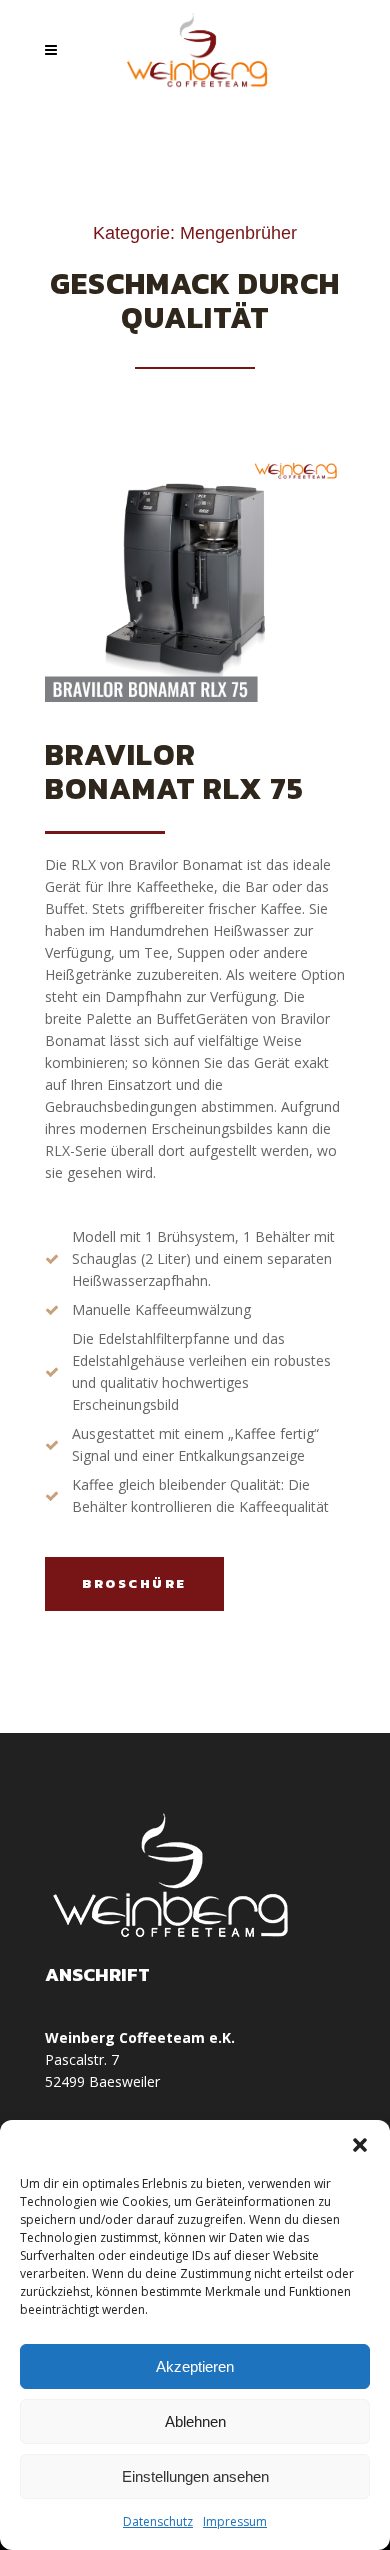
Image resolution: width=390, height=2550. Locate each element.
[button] (360, 2145)
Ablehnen (195, 2421)
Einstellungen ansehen (195, 2476)
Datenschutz (158, 2521)
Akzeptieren (195, 2366)
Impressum (235, 2521)
